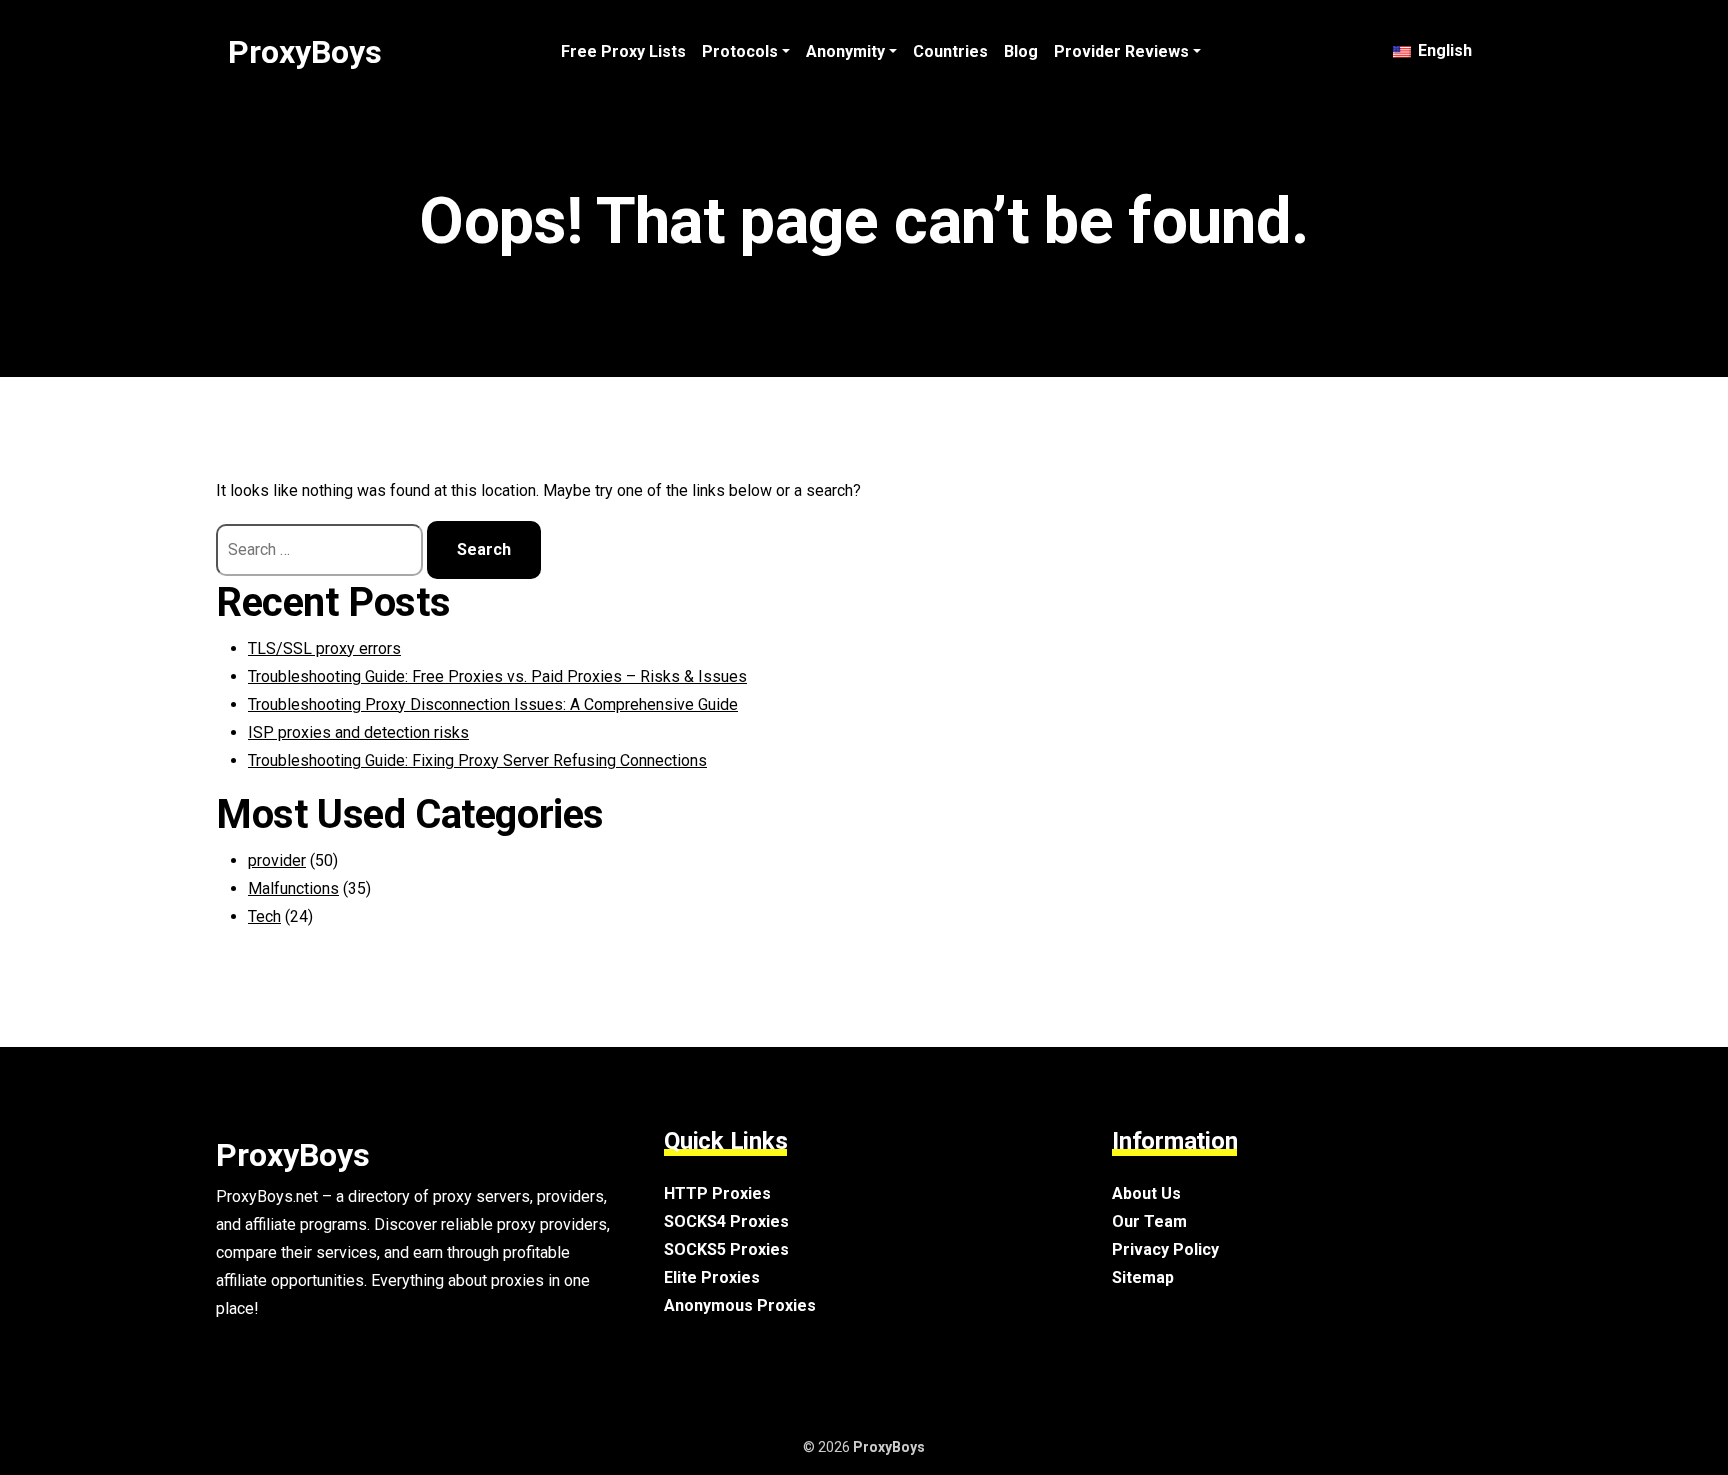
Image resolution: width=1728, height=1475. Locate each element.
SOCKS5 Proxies (726, 1249)
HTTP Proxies (717, 1193)
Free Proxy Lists (623, 51)
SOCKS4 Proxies (726, 1221)
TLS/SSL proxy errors (324, 648)
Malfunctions (293, 888)
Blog (1021, 51)
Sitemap (1143, 1277)
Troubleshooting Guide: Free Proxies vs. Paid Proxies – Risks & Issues (497, 676)
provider (277, 860)
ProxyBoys (305, 52)
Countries (950, 51)
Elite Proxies (712, 1277)
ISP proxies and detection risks (358, 732)
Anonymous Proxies (740, 1305)
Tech (264, 916)
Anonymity (845, 51)
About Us (1146, 1193)
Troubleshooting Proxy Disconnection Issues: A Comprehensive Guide (493, 704)
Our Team (1149, 1221)
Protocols (740, 51)
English (1443, 50)
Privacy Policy (1165, 1249)
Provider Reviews (1121, 51)
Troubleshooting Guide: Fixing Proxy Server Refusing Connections (477, 760)
